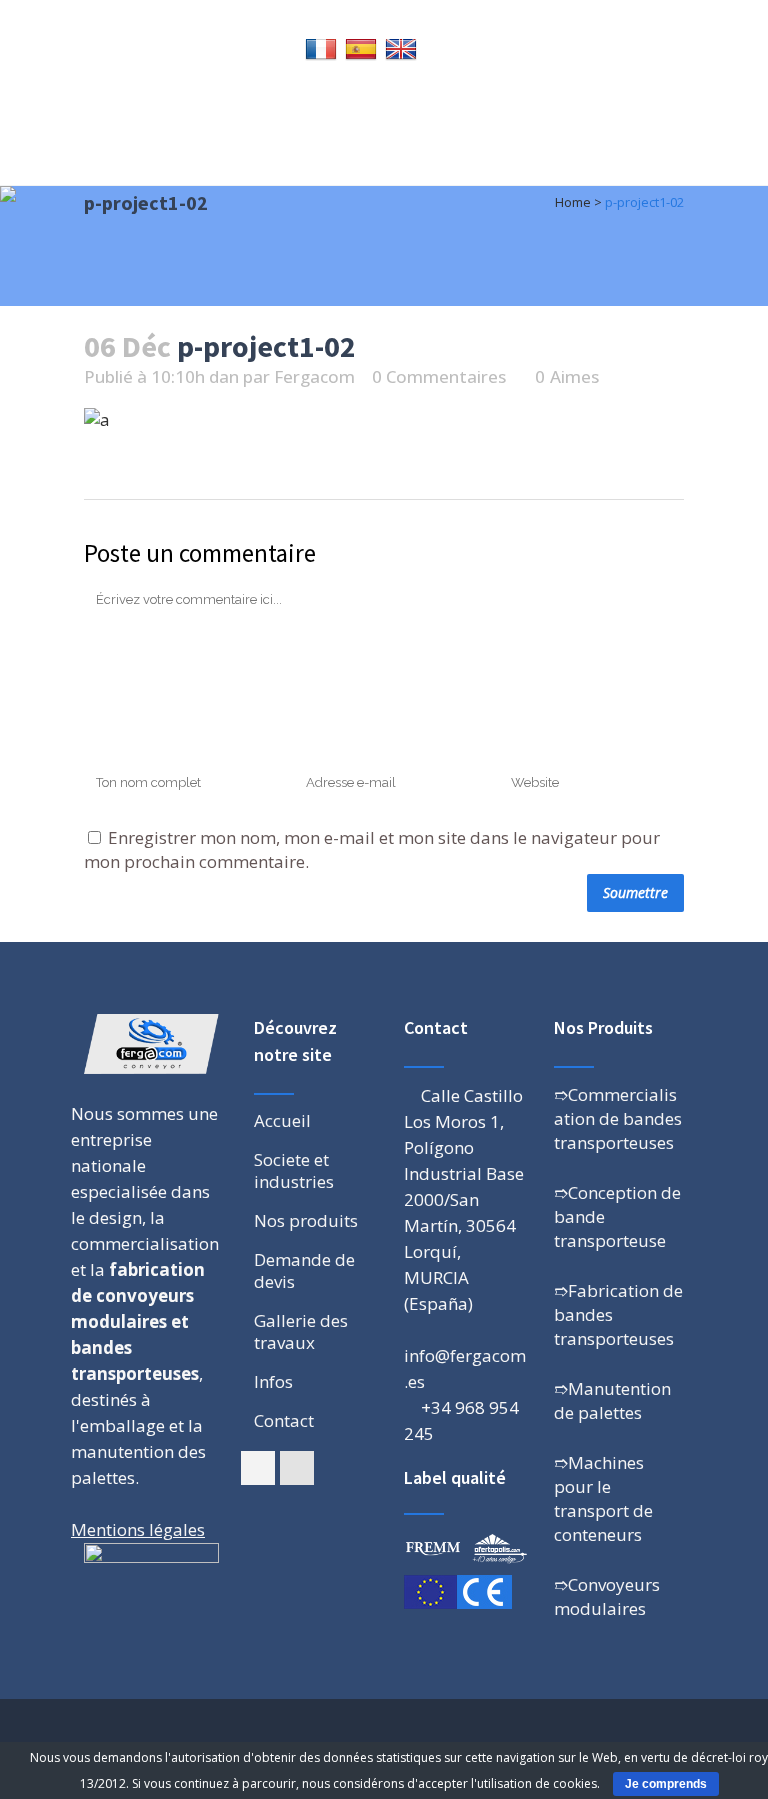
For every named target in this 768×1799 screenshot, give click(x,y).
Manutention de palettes (612, 1400)
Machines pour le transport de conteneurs (603, 1498)
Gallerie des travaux (301, 1332)
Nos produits (306, 1221)
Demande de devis (304, 1271)
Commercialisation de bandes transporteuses (618, 1118)
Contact (284, 1421)
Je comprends (666, 1784)
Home (573, 202)
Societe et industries (294, 1171)
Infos (273, 1382)
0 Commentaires (439, 376)
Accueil (282, 1121)
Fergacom (314, 376)
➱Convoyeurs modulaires (607, 1596)
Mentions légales (138, 1529)
